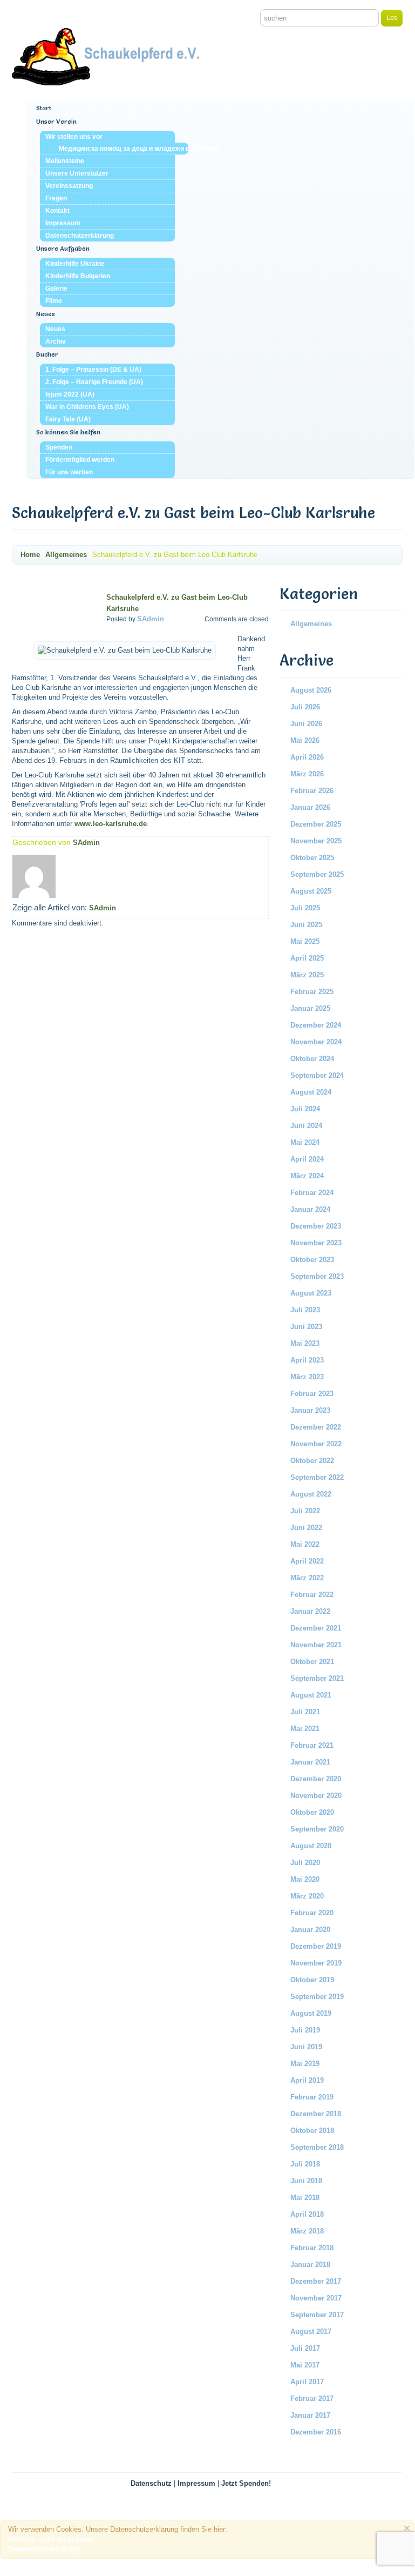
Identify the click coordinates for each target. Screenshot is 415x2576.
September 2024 (317, 1075)
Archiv (56, 341)
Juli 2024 (305, 1109)
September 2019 (317, 1997)
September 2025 (317, 874)
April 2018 (307, 2214)
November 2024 (316, 1042)
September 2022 (317, 1477)
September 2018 (317, 2147)
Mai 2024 (305, 1142)
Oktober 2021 (312, 1662)
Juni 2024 (306, 1126)
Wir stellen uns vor (74, 137)
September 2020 (317, 1829)
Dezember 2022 (316, 1427)
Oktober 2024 (312, 1059)
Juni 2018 (306, 2181)
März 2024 (307, 1176)
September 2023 (317, 1276)
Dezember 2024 (316, 1025)
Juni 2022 (306, 1528)
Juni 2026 (306, 724)
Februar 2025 (312, 992)
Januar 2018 (310, 2265)
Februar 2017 (312, 2399)
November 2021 (316, 1645)
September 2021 (317, 1678)
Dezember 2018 (316, 2114)
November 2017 (316, 2298)
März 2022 (307, 1578)
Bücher (47, 354)
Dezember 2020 (316, 1779)
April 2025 (307, 958)
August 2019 (311, 2013)
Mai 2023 (305, 1343)
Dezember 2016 (316, 2432)
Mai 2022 (305, 1544)
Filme (54, 301)
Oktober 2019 (312, 1980)
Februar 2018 (312, 2248)
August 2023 (311, 1293)
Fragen (56, 198)
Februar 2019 (312, 2097)
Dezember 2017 (316, 2281)
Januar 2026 (310, 807)
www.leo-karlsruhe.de (111, 824)
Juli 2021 (305, 1712)
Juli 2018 (305, 2164)
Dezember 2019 (316, 1946)
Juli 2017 (305, 2348)
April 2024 (307, 1159)
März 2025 (307, 975)
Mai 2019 (305, 2064)
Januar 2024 (310, 1209)
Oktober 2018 (312, 2131)
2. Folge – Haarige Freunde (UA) (94, 382)
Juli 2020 (305, 1863)
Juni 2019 (306, 2047)
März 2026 (307, 774)
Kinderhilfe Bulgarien (78, 276)
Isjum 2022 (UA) (70, 394)
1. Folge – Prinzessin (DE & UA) (93, 370)
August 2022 (311, 1494)
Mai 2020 (305, 1879)
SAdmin (151, 619)
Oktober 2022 (312, 1461)
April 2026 (307, 757)
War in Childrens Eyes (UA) (87, 407)
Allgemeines (66, 555)
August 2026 (311, 690)
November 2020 (316, 1796)
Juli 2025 (305, 908)
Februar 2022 (312, 1595)
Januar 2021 (310, 1762)
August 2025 (311, 891)
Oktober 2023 (312, 1260)
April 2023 (307, 1360)
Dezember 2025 (316, 824)
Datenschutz (151, 2483)
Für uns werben (69, 472)
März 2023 (307, 1377)
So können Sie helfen (68, 432)
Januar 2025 (310, 1008)
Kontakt (57, 211)
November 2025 (316, 841)
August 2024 (311, 1092)
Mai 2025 (305, 941)
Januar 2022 (310, 1611)
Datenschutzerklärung (80, 236)
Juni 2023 (306, 1327)
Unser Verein (56, 121)
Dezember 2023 (316, 1226)
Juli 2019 (305, 2030)
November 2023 (316, 1243)
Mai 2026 (305, 740)
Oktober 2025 (312, 858)
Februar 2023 (312, 1394)
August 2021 (311, 1695)
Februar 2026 (312, 791)
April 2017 (307, 2382)
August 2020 (311, 1846)
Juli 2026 (305, 707)
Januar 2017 (310, 2415)
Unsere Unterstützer (77, 173)
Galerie (56, 289)
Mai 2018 (305, 2198)
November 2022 (316, 1444)
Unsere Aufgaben (63, 248)
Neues (46, 314)
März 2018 (307, 2231)
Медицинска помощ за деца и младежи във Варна (124, 149)
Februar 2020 (312, 1913)
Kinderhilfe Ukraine (75, 264)
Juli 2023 (305, 1310)
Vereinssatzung (69, 186)
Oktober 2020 (312, 1812)
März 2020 (307, 1896)
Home (30, 555)
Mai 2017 (305, 2365)
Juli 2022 (305, 1511)
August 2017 (311, 2332)
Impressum (63, 223)
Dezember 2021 (316, 1628)
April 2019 (307, 2080)
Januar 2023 (310, 1410)
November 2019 (316, 1963)
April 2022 (307, 1561)
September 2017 (317, 2315)
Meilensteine (65, 161)
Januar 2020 (310, 1930)
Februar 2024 (312, 1193)
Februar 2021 (312, 1745)
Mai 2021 (305, 1729)
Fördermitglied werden (80, 460)
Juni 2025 (306, 925)
